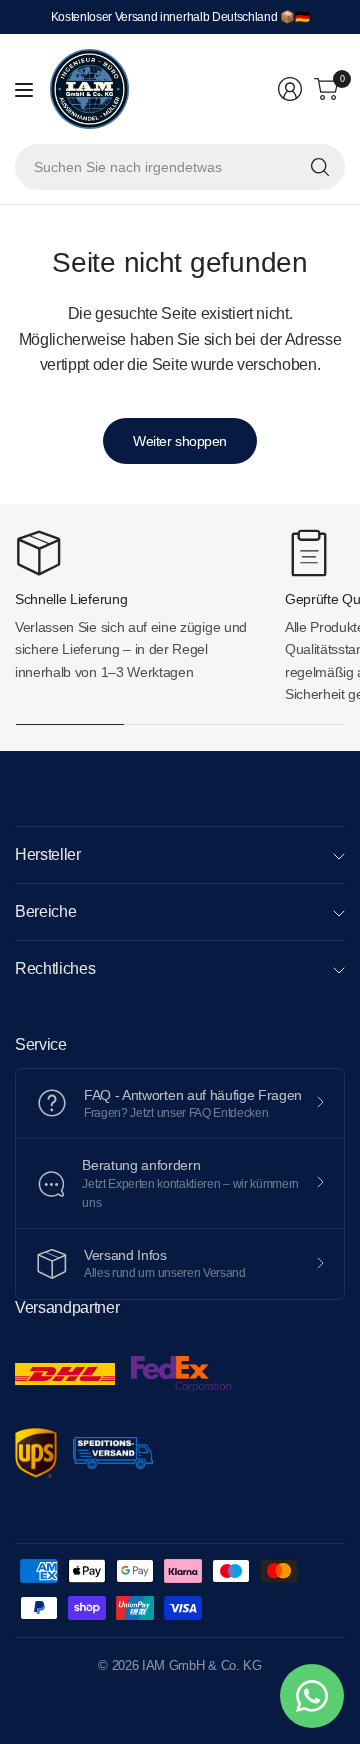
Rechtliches (55, 968)
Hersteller (48, 854)
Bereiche (45, 911)
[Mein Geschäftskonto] (290, 89)
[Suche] (320, 167)
